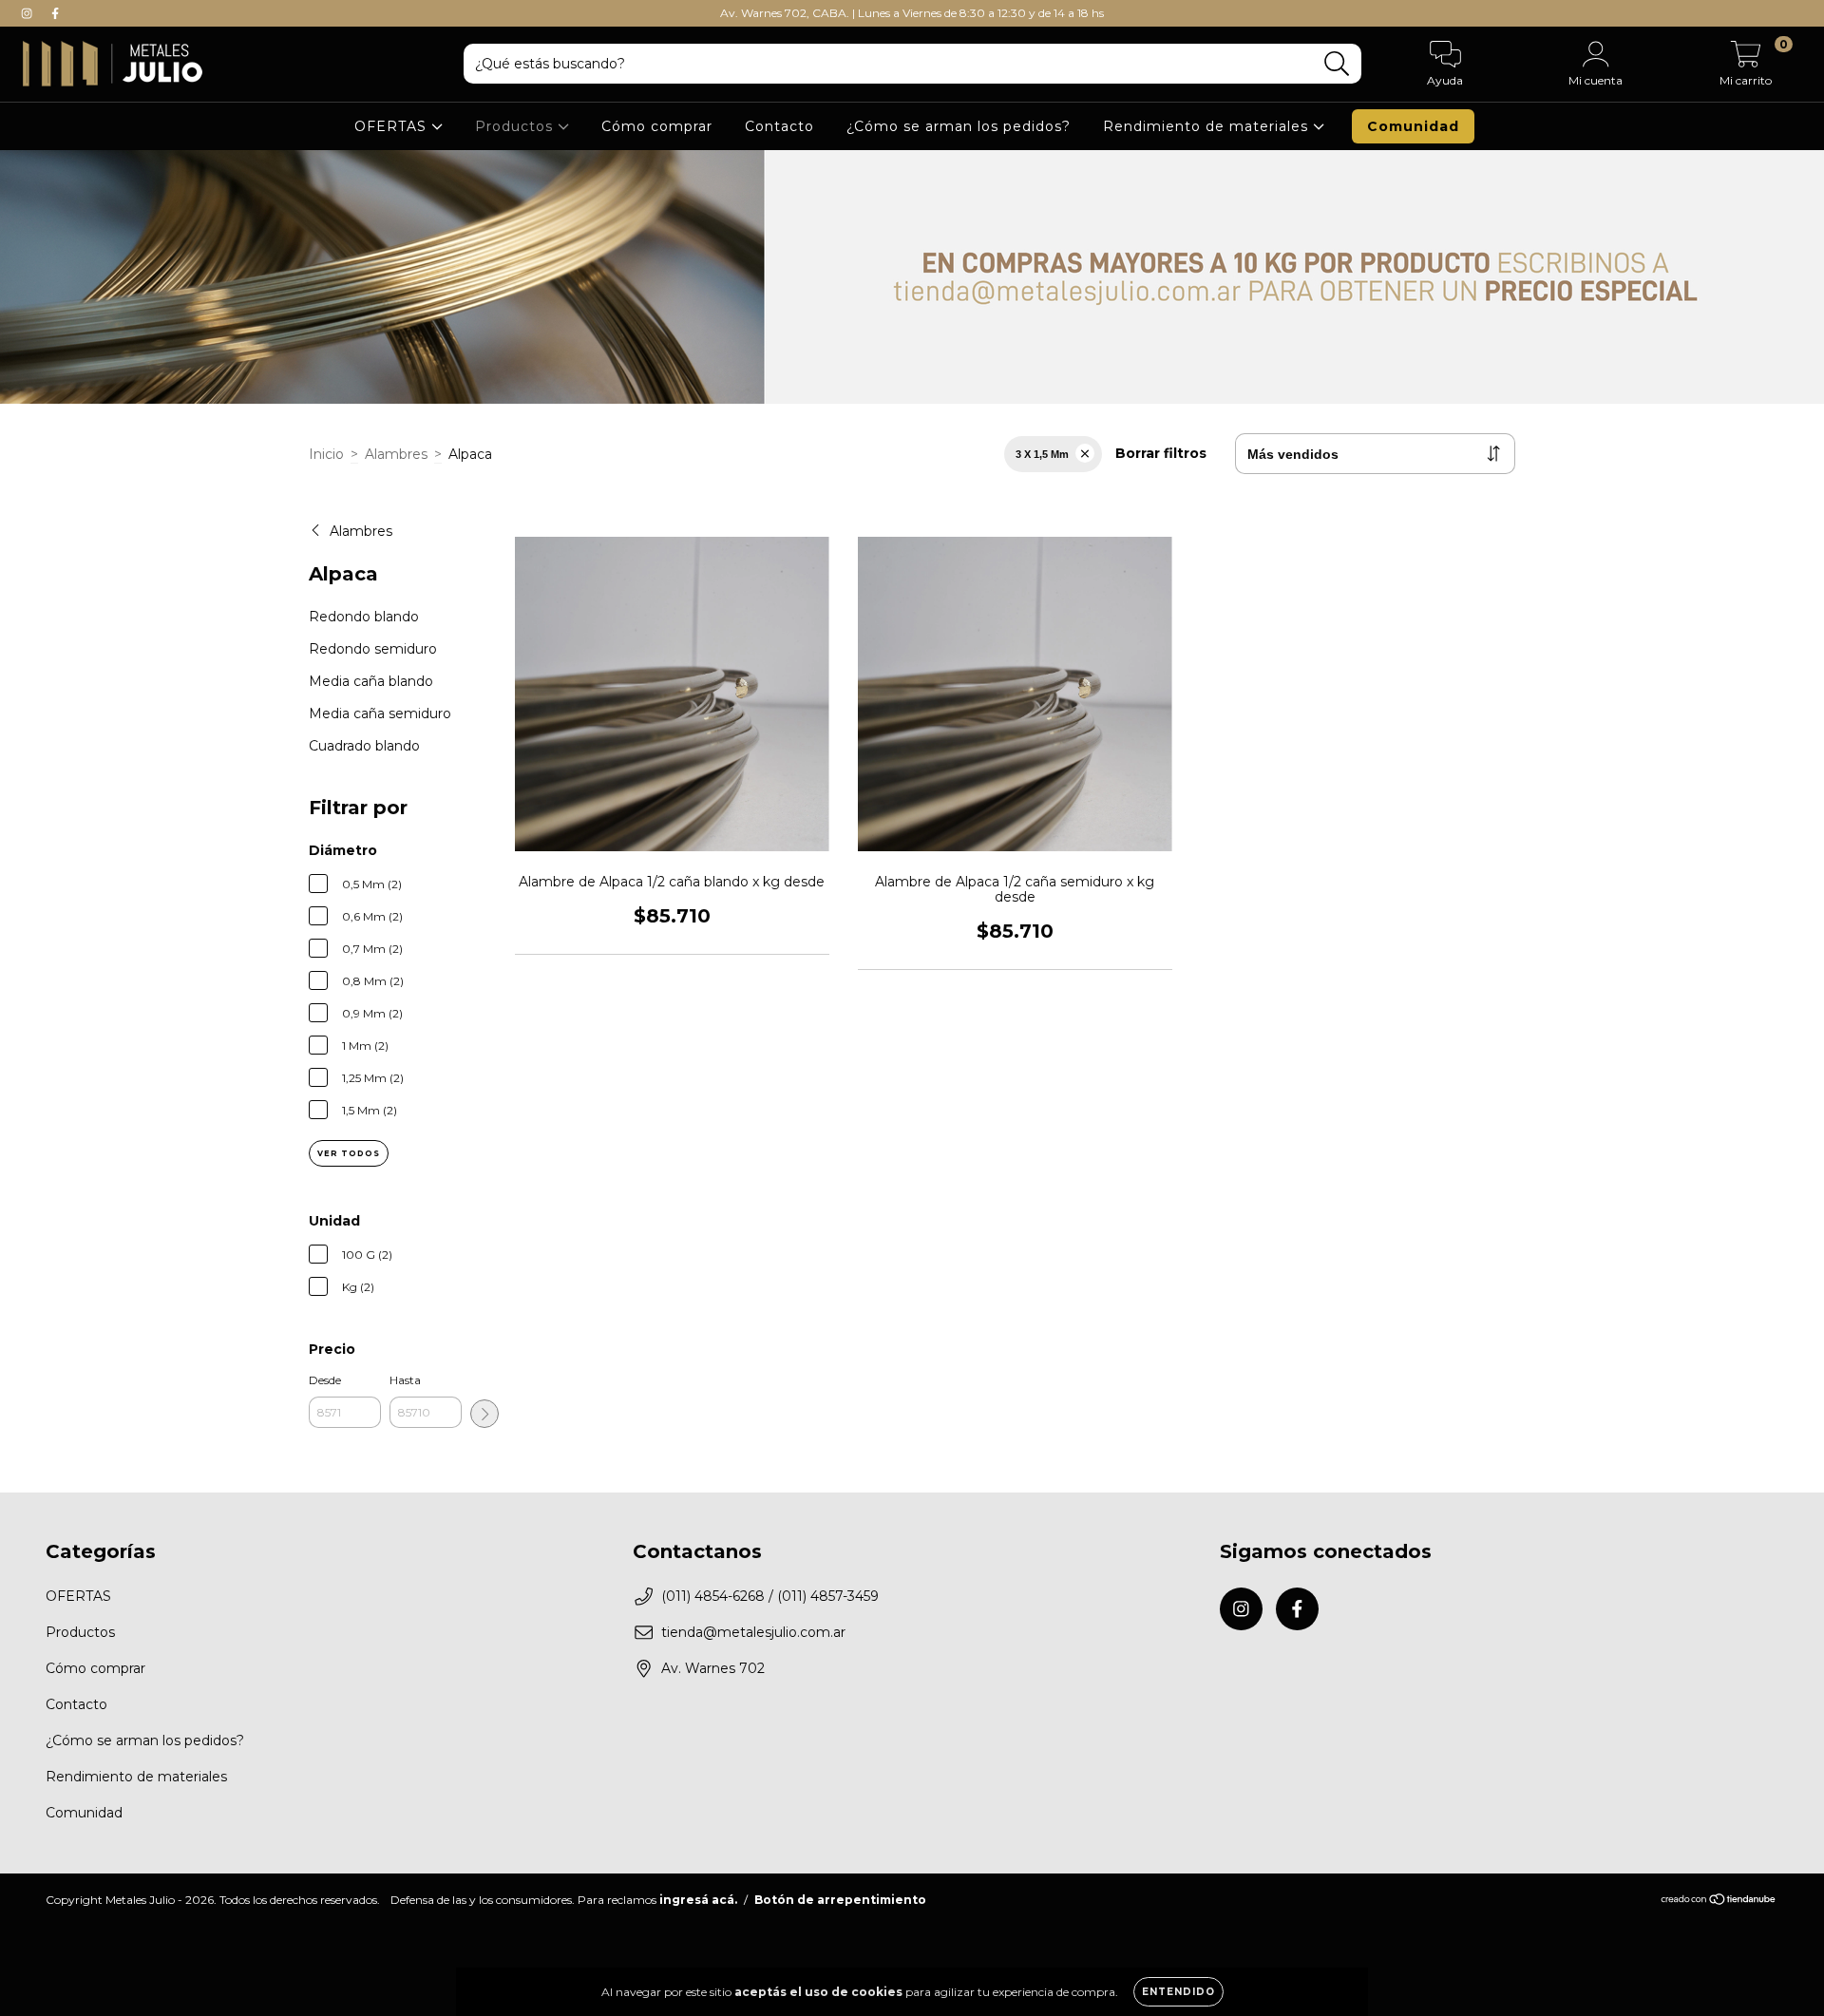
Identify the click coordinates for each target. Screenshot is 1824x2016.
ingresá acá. (698, 1900)
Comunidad (1413, 126)
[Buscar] (1337, 64)
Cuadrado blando (364, 746)
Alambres (396, 454)
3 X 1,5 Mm (1042, 454)
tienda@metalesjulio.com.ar (753, 1632)
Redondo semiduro (373, 649)
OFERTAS (393, 126)
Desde (325, 1380)
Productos (516, 126)
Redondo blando (364, 617)
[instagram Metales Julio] (28, 13)
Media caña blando (371, 681)
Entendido (1178, 1992)
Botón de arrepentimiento (840, 1900)
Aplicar (484, 1414)
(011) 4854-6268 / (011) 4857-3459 (770, 1596)
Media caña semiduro (380, 713)
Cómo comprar (657, 126)
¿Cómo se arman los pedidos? (959, 126)
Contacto (779, 126)
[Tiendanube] (1719, 1902)
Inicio (326, 454)
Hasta (405, 1380)
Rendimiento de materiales (1208, 126)
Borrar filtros (1161, 453)
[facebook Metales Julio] (55, 13)
